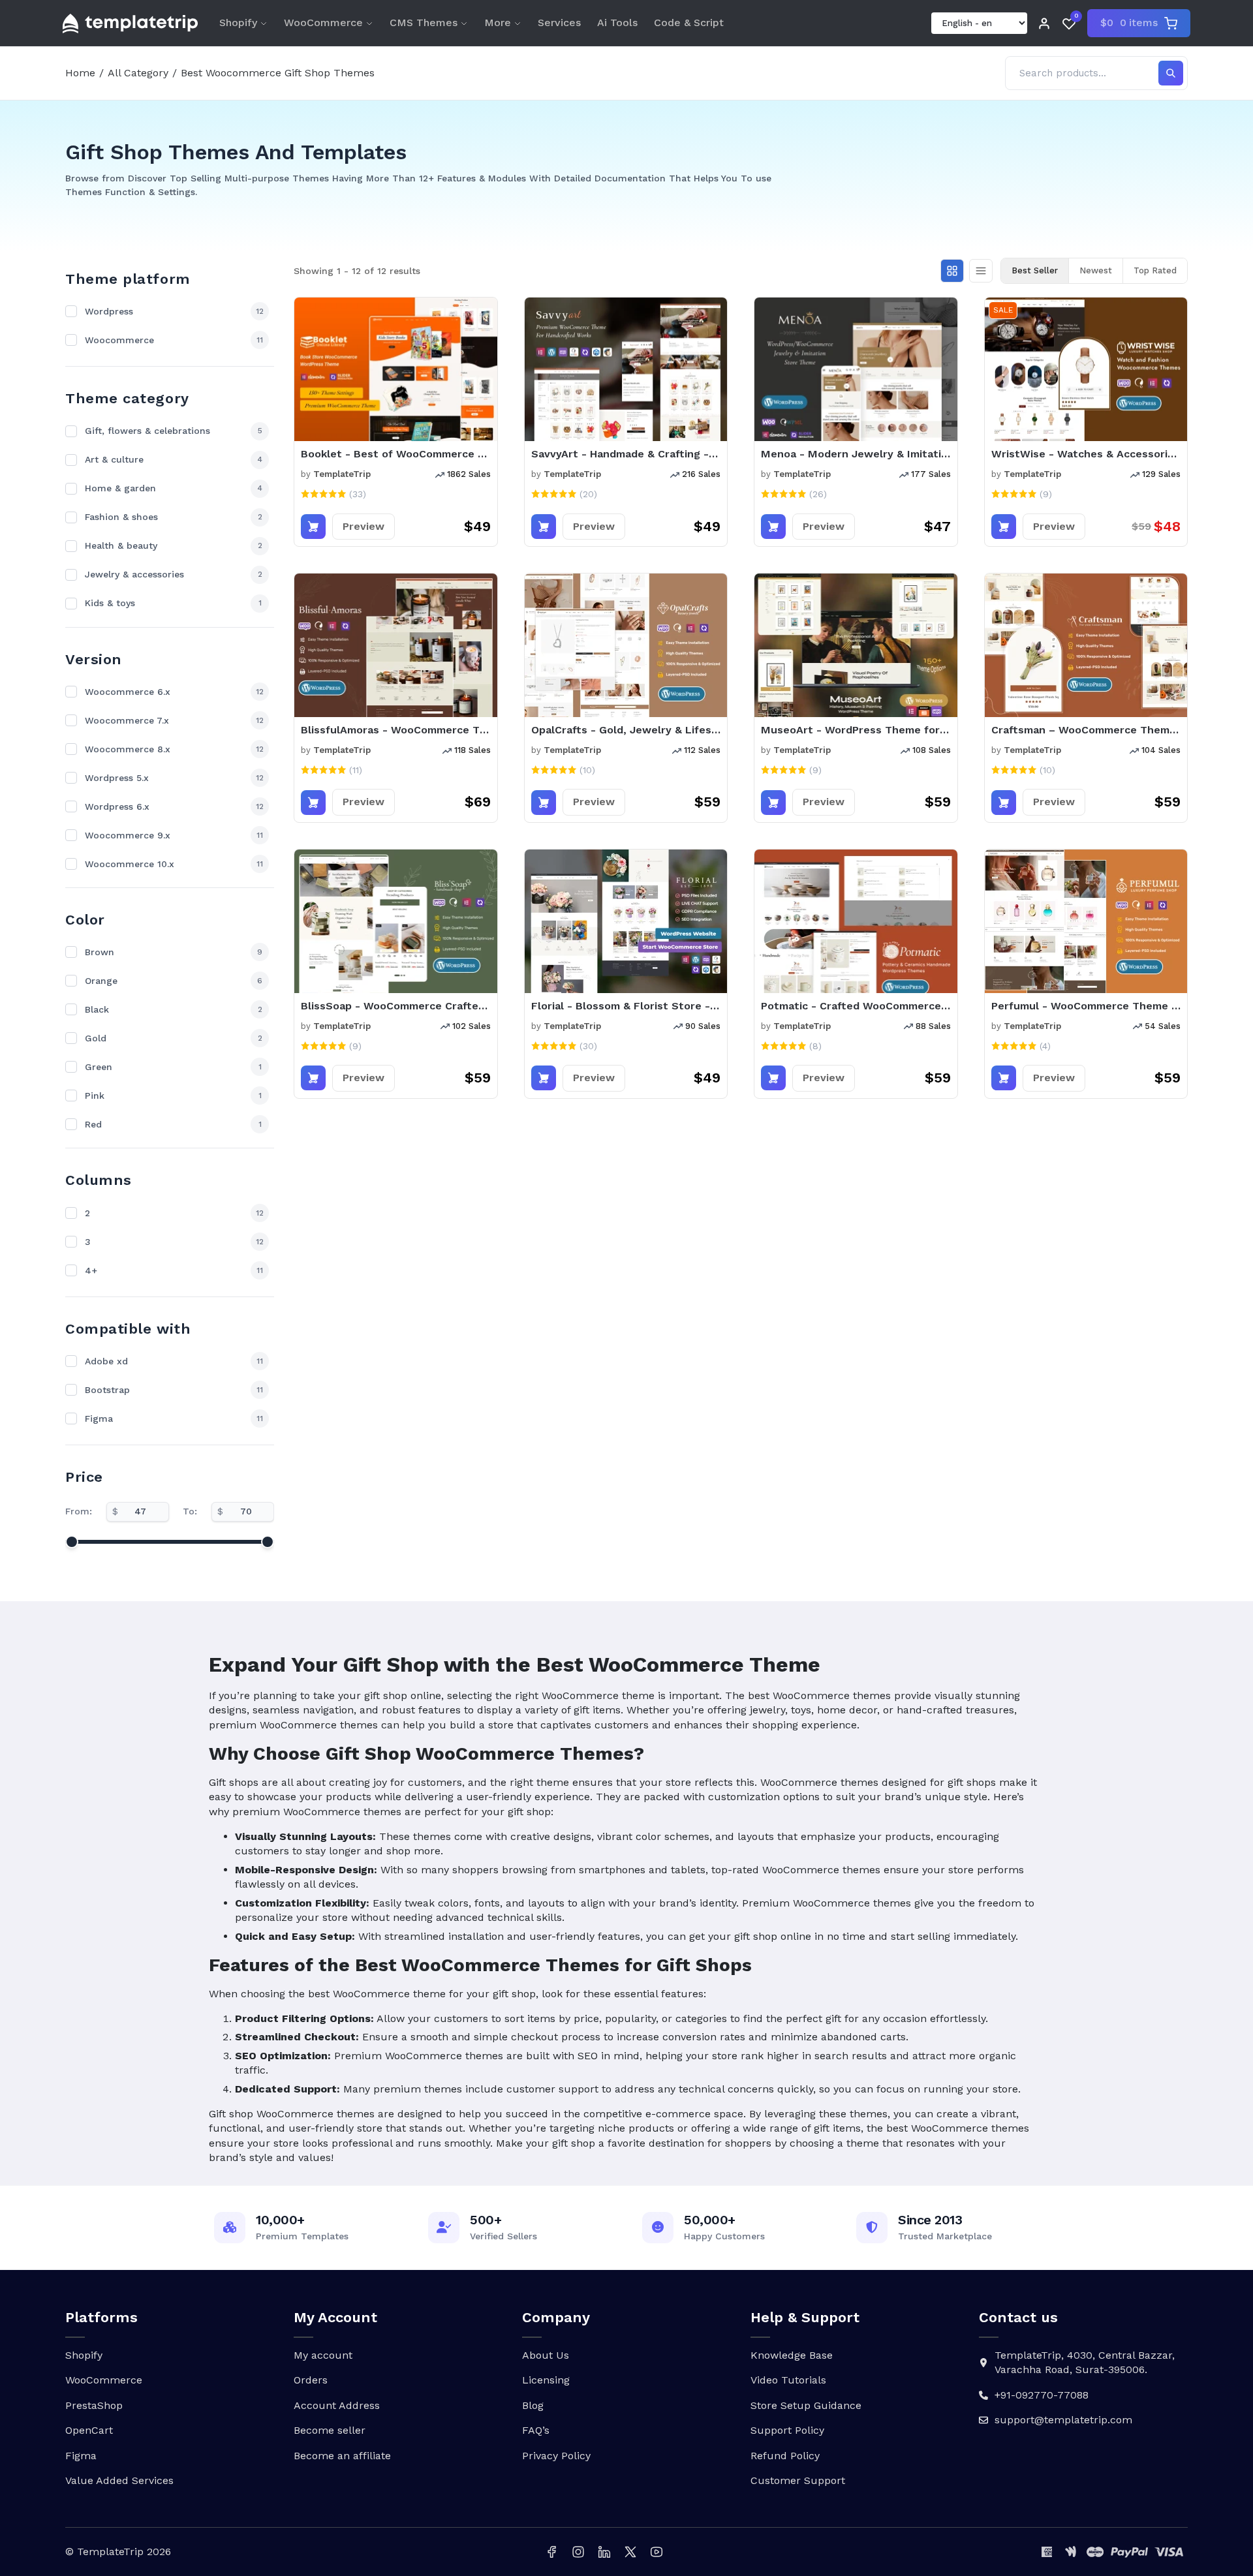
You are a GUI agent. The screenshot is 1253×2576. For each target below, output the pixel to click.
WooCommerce (323, 23)
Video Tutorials (788, 2380)
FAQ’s (536, 2430)
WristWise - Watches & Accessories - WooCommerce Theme (1086, 454)
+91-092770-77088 (1042, 2395)
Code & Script (689, 23)
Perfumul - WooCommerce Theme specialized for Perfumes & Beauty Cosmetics (1086, 1006)
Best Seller (1035, 270)
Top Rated (1155, 270)
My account (323, 2355)
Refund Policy (785, 2456)
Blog (533, 2405)
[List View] (981, 271)
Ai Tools (617, 23)
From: (79, 1511)
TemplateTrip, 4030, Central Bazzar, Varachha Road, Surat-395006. (1085, 2362)
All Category (138, 73)
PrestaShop (94, 2405)
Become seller (330, 2430)
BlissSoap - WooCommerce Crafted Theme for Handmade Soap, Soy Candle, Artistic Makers (396, 1006)
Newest (1096, 270)
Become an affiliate (342, 2456)
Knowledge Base (792, 2355)
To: (190, 1511)
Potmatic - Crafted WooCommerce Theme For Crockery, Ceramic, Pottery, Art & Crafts (856, 1006)
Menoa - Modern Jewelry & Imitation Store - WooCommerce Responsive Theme (856, 454)
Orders (311, 2380)
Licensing (546, 2380)
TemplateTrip (342, 474)
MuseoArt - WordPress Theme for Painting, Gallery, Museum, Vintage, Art (856, 730)
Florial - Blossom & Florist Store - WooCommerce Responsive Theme (626, 1006)
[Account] (1044, 23)
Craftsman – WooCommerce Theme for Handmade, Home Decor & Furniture (1086, 730)
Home (80, 73)
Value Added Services (119, 2480)
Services (559, 23)
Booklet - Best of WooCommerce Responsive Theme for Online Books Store (396, 454)
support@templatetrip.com (1063, 2420)
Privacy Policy (556, 2456)
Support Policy (787, 2430)
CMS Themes (424, 23)
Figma (81, 2456)
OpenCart (89, 2430)
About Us (546, 2355)
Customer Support (798, 2480)
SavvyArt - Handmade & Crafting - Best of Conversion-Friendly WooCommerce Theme (626, 454)
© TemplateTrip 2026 (118, 2552)
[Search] (1171, 73)
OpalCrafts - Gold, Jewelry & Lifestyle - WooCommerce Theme (626, 730)
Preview (364, 526)
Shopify (238, 23)
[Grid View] (952, 271)
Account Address (337, 2405)
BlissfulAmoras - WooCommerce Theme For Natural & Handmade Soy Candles (396, 730)
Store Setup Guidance (806, 2405)
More (498, 23)
